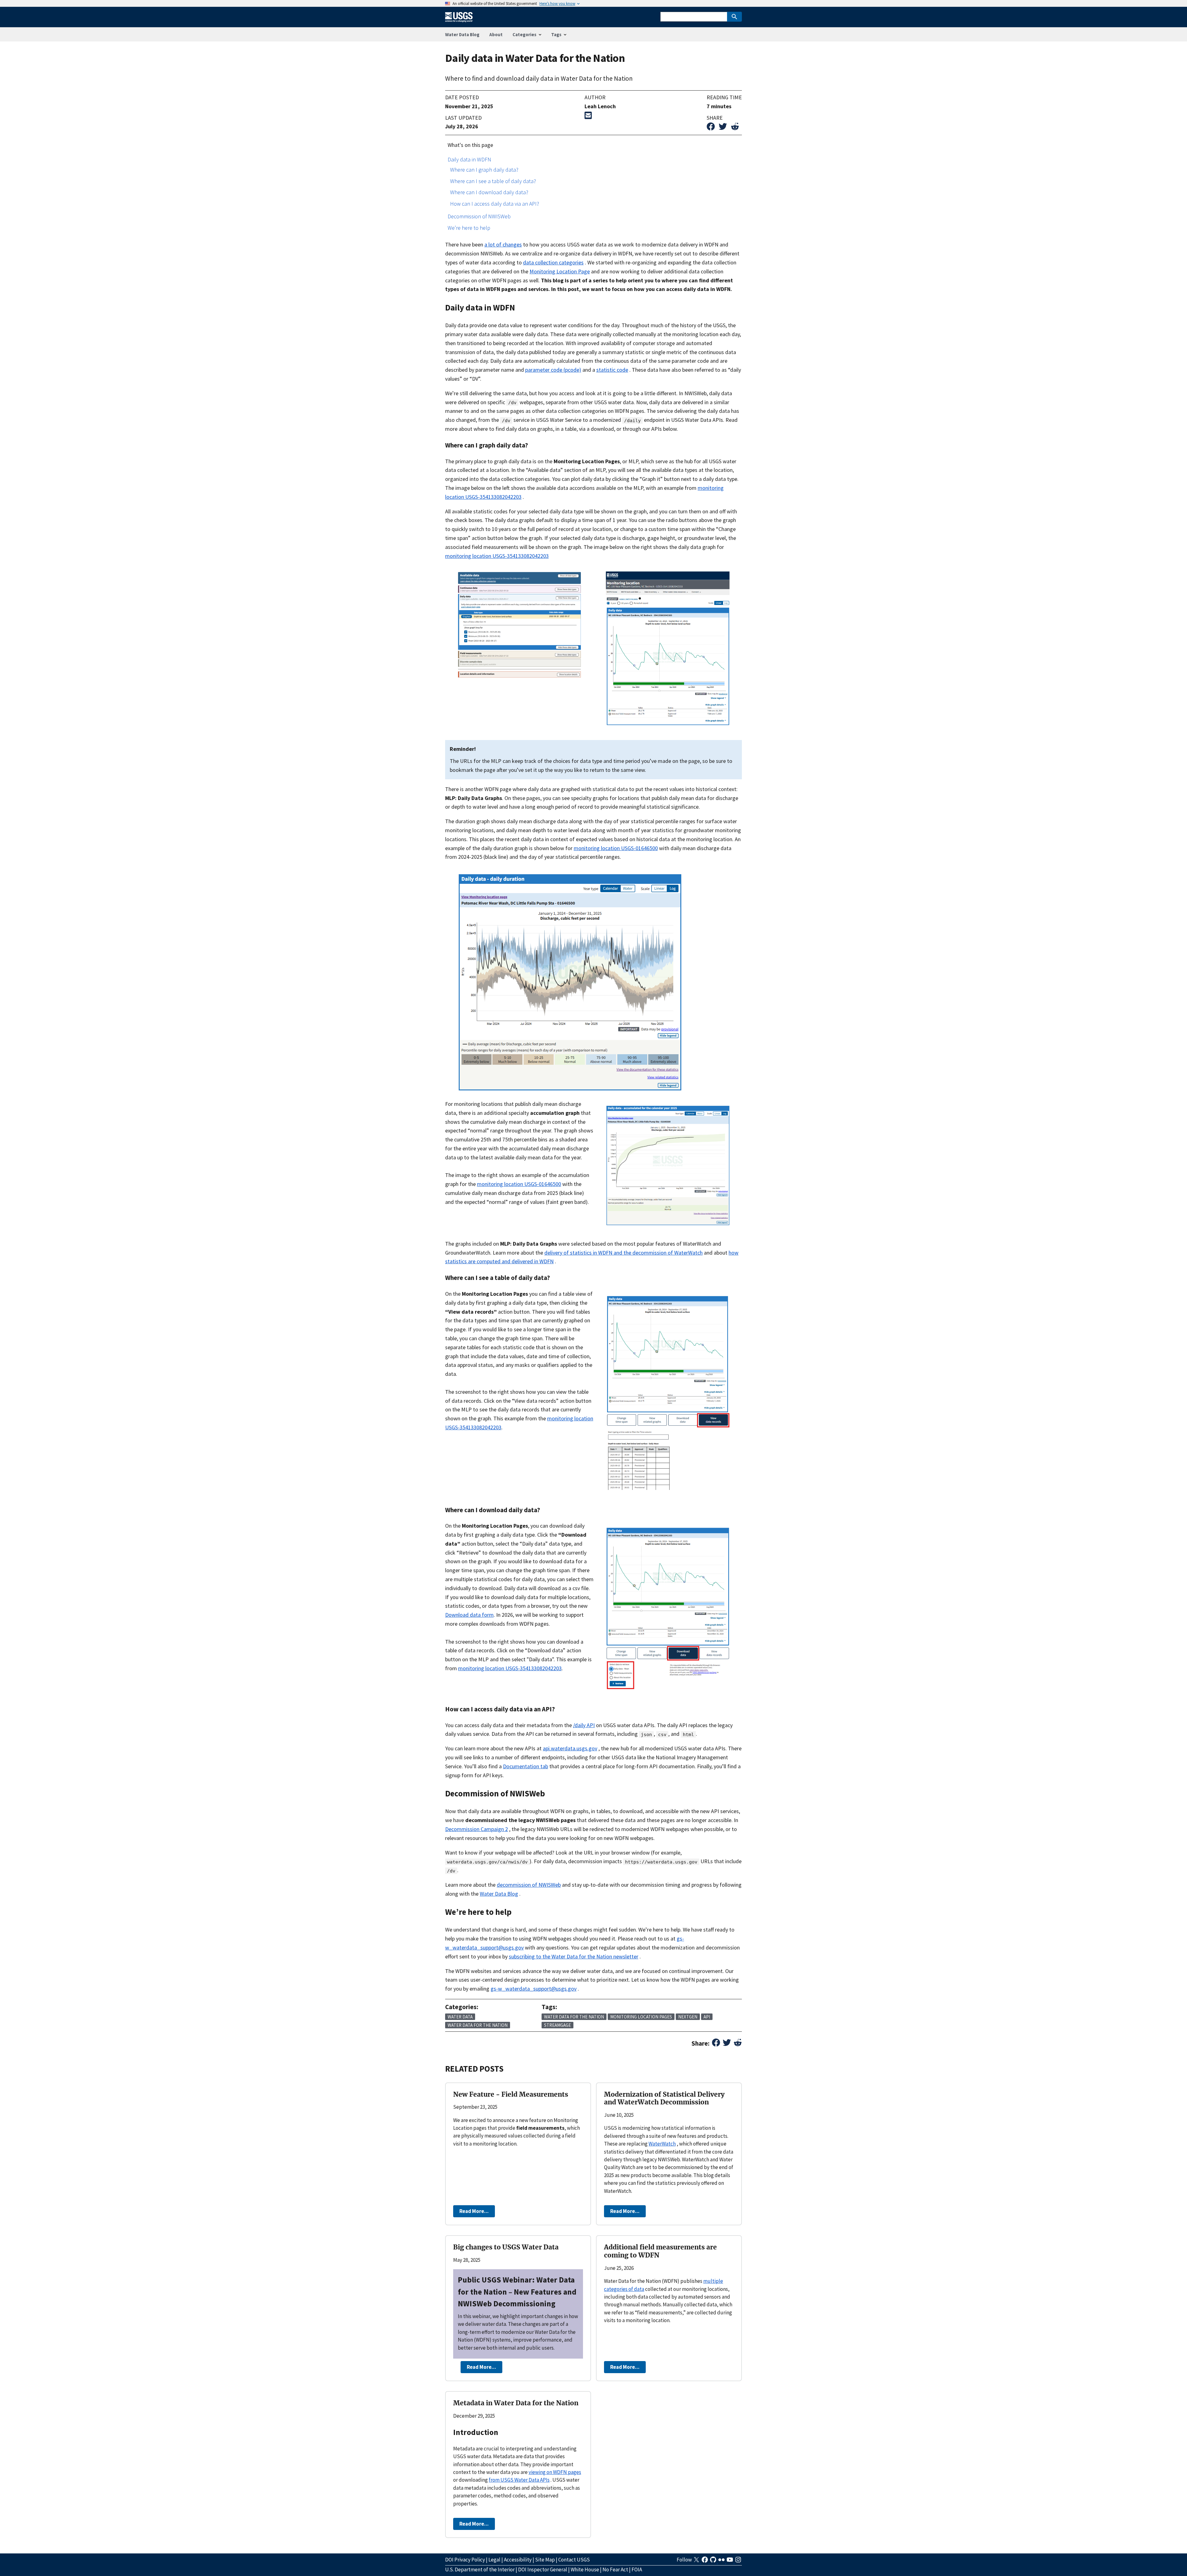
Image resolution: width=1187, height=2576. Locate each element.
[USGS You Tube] (730, 2561)
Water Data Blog (462, 34)
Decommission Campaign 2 (477, 1829)
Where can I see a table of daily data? (493, 181)
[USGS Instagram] (738, 2561)
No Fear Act (615, 2570)
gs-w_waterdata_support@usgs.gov (534, 1989)
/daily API (584, 1725)
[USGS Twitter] (697, 2561)
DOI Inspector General (543, 2570)
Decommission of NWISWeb (479, 216)
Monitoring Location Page (560, 271)
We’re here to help (469, 228)
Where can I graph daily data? (484, 170)
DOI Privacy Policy (465, 2560)
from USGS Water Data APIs (519, 2480)
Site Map (545, 2560)
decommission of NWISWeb (529, 1885)
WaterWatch (662, 2144)
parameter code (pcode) (553, 370)
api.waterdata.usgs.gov (570, 1748)
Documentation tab (525, 1766)
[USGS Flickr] (722, 2561)
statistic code (612, 370)
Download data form (469, 1615)
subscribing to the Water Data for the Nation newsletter (574, 1956)
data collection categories (553, 262)
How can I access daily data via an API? (495, 204)
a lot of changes (503, 244)
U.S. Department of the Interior (480, 2570)
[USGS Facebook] (705, 2561)
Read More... (474, 2211)
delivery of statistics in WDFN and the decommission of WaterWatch (623, 1253)
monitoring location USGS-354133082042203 (497, 556)
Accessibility (518, 2560)
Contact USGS (574, 2560)
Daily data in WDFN (469, 159)
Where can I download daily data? (489, 192)
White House (585, 2570)
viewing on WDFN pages (555, 2472)
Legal (494, 2560)
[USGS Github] (714, 2561)
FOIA (637, 2570)
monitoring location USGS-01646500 (616, 848)
